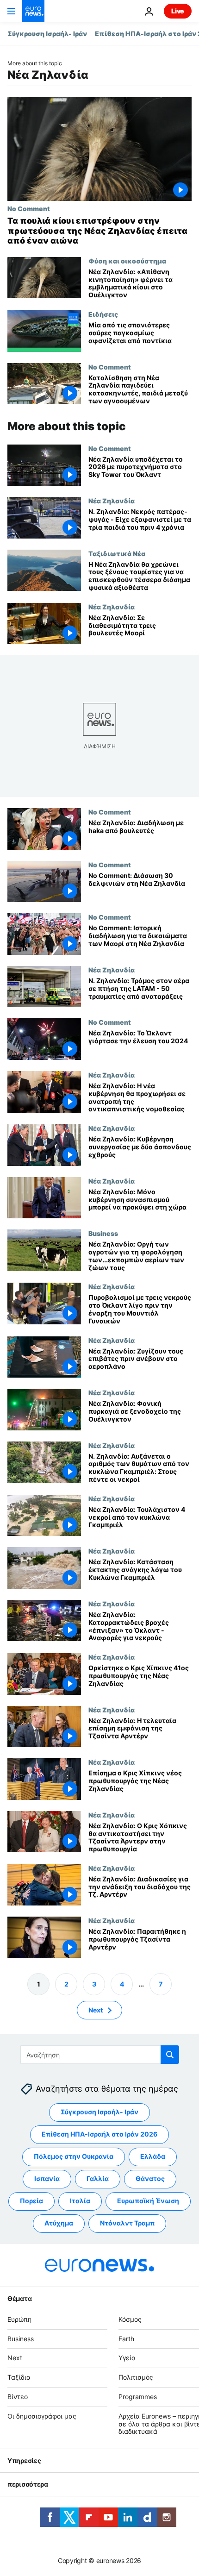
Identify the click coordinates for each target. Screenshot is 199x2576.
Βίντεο (18, 2397)
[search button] (170, 2055)
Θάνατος (150, 2178)
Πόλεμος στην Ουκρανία (74, 2156)
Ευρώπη (19, 2319)
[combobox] (100, 2055)
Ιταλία (80, 2201)
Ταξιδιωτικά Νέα (117, 553)
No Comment (29, 208)
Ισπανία (47, 2178)
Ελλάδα (153, 2156)
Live (178, 11)
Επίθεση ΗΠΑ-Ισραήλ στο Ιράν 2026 (99, 2134)
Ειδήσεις (103, 314)
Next (96, 2010)
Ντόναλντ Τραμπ (127, 2223)
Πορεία (31, 2201)
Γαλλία (98, 2178)
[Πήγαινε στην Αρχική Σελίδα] (33, 11)
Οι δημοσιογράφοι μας (42, 2416)
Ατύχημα (59, 2223)
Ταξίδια (19, 2377)
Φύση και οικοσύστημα (127, 261)
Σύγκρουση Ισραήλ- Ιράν (47, 34)
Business (103, 1233)
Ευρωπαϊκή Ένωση (148, 2201)
